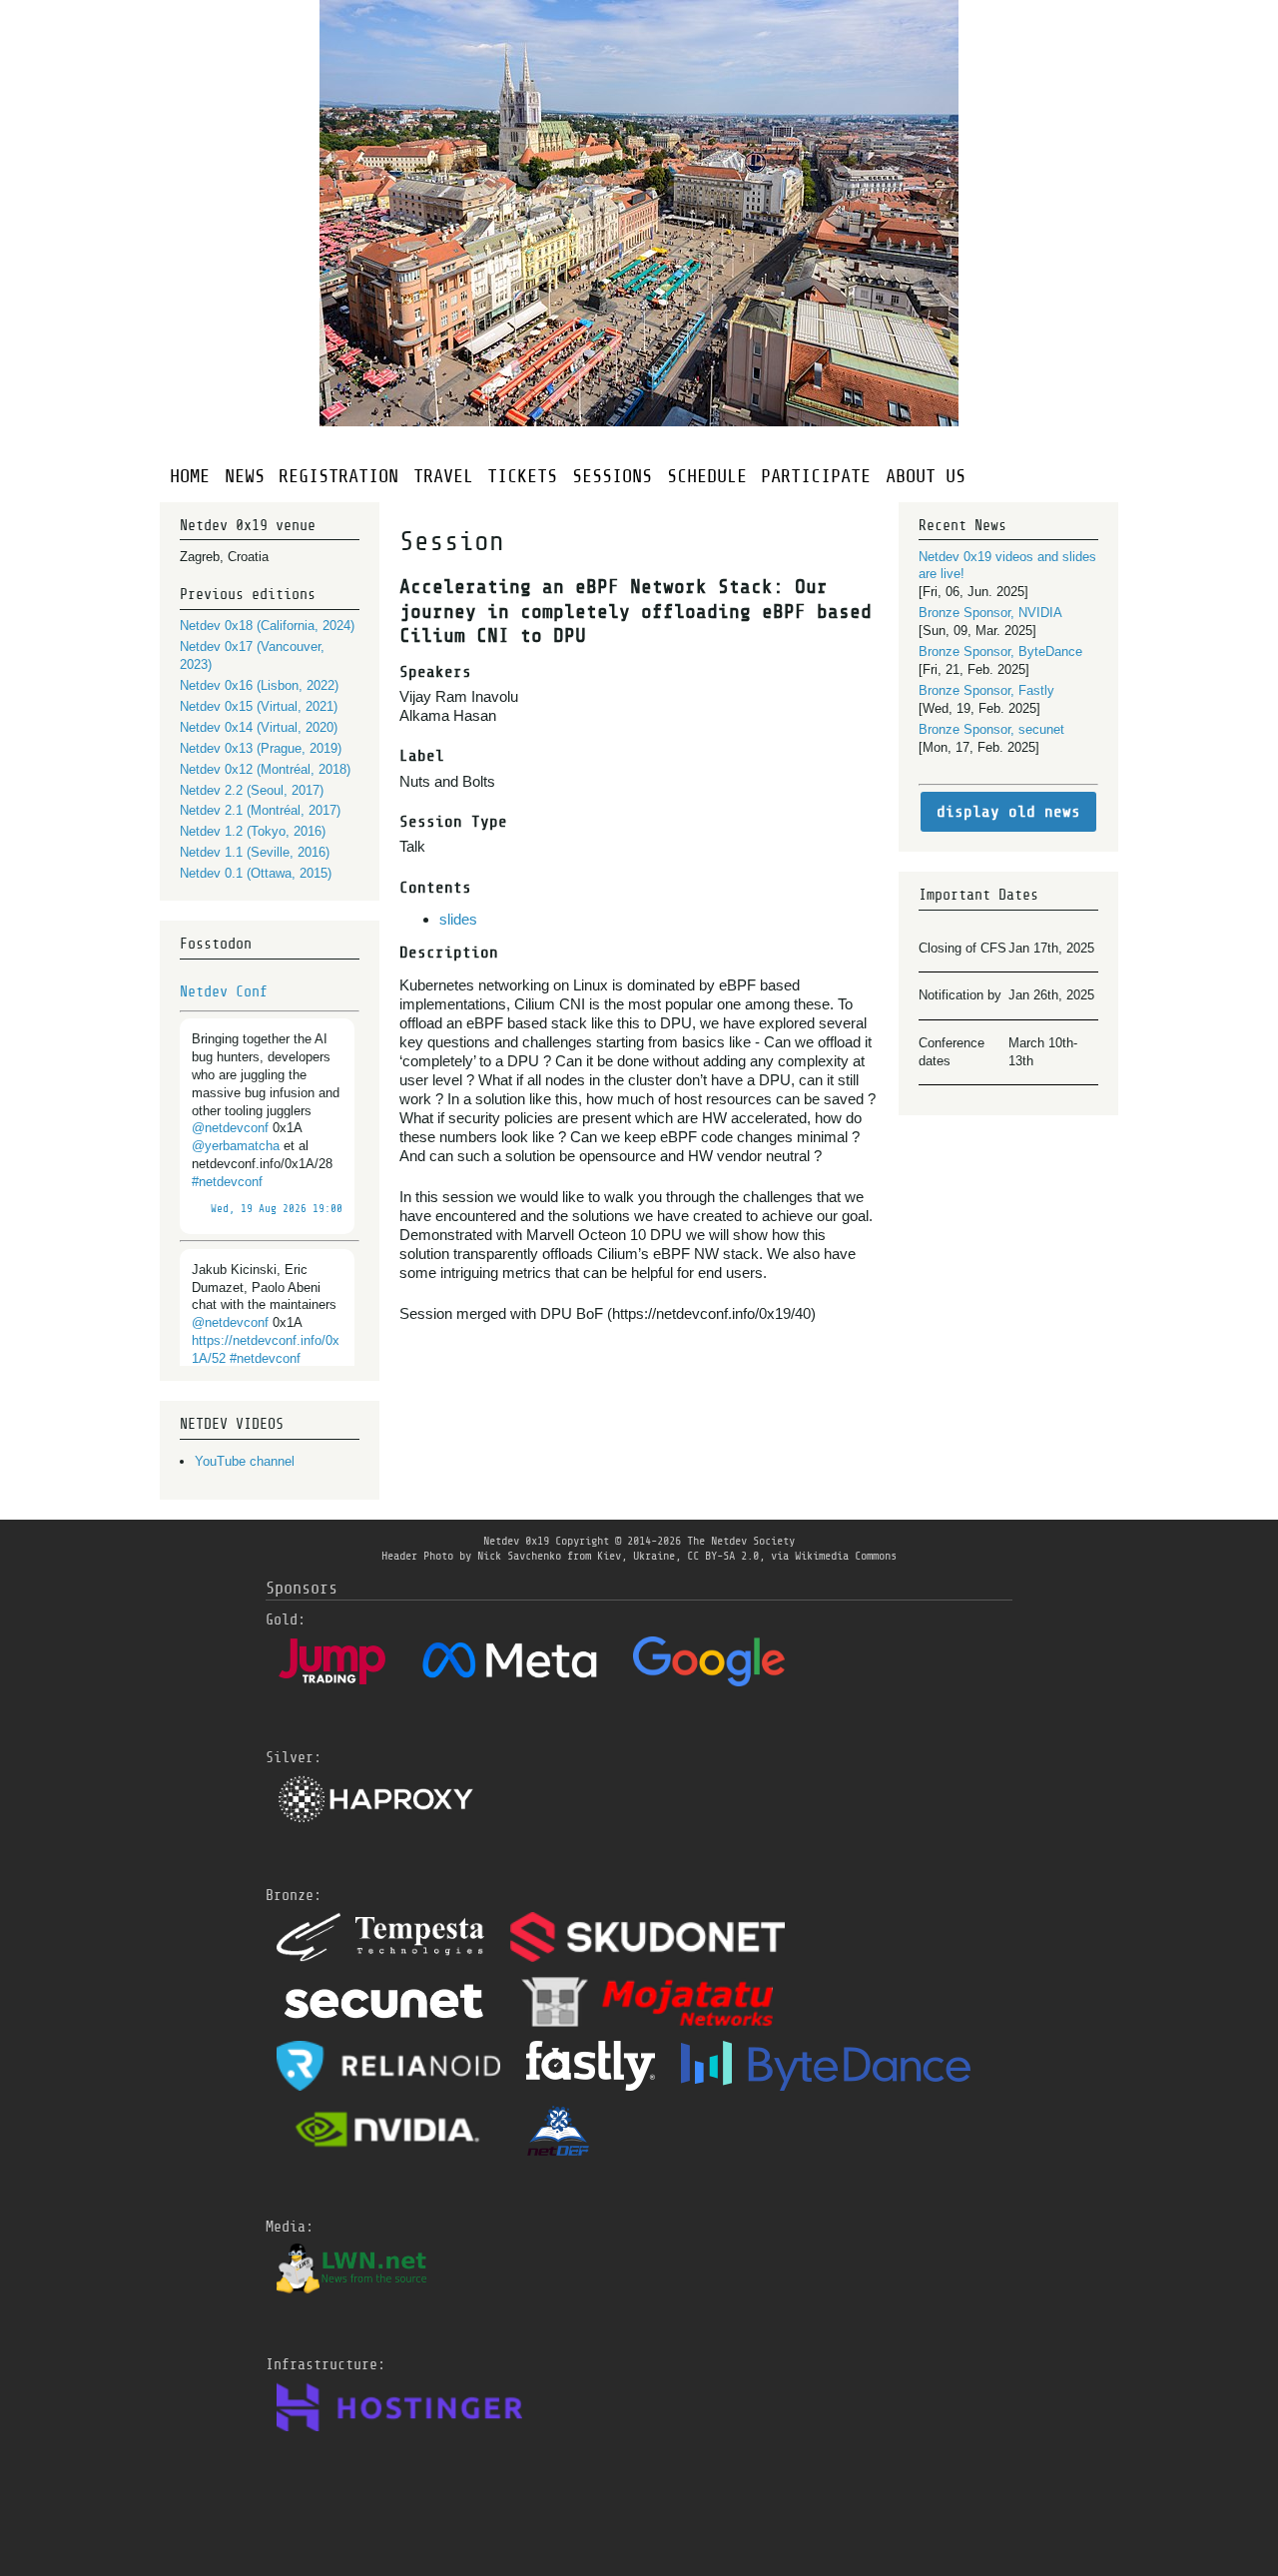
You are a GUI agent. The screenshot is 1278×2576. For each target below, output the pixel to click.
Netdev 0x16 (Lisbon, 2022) (259, 685)
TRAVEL (443, 476)
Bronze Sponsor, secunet (991, 729)
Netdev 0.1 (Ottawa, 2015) (256, 873)
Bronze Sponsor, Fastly (986, 690)
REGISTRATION (338, 476)
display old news (1008, 812)
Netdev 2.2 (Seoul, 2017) (252, 790)
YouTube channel (245, 1461)
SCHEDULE (707, 476)
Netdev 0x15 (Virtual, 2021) (259, 706)
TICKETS (522, 476)
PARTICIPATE (816, 476)
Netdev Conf (224, 991)
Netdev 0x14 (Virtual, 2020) (259, 727)
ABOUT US (926, 476)
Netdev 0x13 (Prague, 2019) (261, 748)
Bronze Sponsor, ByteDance (1000, 651)
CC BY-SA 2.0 (723, 1556)
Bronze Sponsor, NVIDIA (990, 613)
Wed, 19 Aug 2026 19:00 (277, 1209)
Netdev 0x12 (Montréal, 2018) (265, 769)
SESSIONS (612, 476)
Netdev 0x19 (516, 1541)
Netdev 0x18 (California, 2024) (267, 626)
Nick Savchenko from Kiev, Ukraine (576, 1556)
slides (458, 919)
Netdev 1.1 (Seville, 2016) (255, 852)
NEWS (245, 476)
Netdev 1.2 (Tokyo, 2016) (253, 831)
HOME (190, 476)
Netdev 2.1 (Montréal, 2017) (260, 810)
